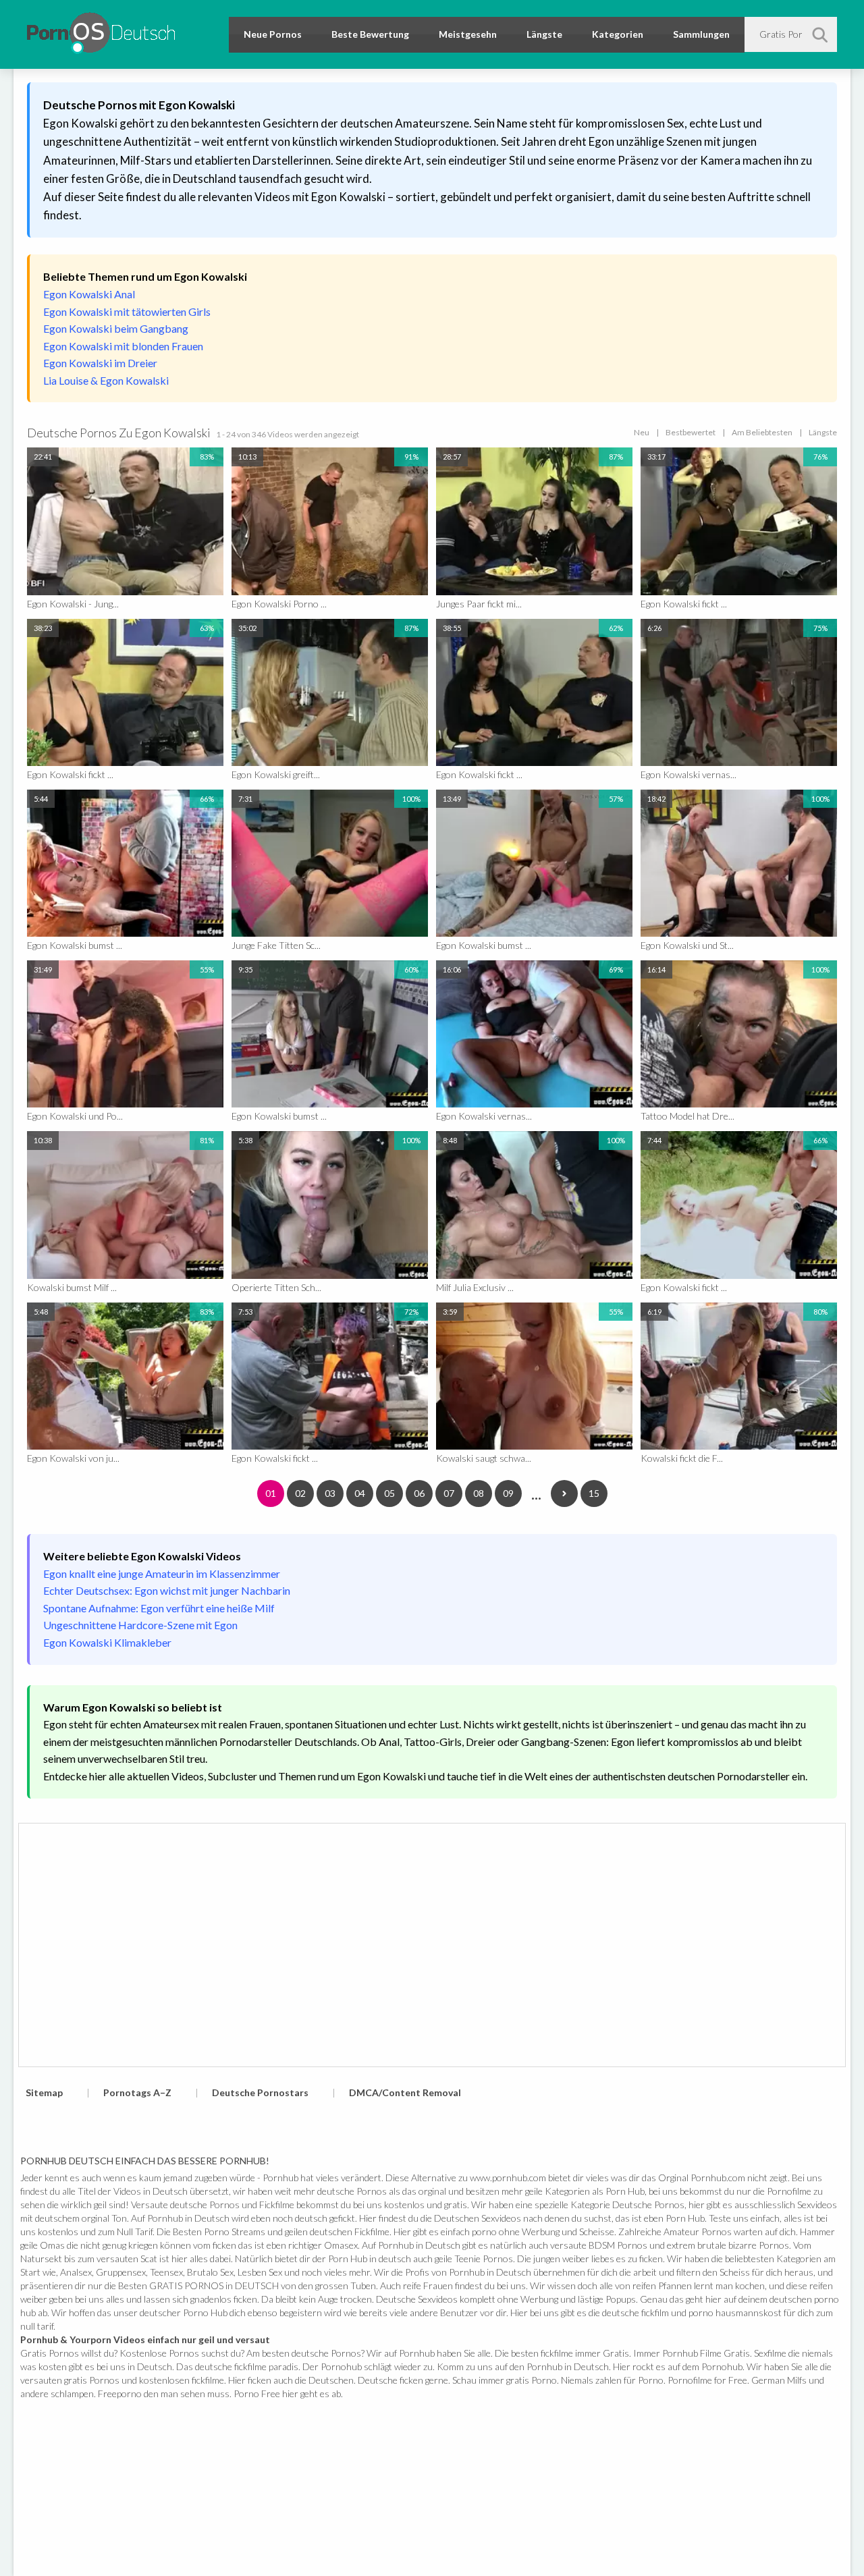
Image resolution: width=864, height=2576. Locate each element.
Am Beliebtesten (762, 432)
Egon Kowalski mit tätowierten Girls (127, 311)
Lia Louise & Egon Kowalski (106, 380)
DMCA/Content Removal (405, 2092)
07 (449, 1493)
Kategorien (618, 34)
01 (271, 1493)
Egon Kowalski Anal (89, 294)
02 (300, 1493)
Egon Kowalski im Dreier (100, 363)
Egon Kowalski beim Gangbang (116, 328)
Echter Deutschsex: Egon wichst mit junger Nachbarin (167, 1590)
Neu (642, 432)
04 (360, 1493)
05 (389, 1493)
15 (594, 1493)
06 (419, 1493)
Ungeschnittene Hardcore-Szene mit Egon (140, 1625)
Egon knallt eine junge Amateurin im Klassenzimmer (162, 1573)
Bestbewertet (691, 432)
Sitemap (44, 2092)
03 (330, 1493)
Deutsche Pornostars (260, 2092)
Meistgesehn (468, 34)
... (536, 1493)
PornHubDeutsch (101, 31)
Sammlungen (701, 34)
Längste (544, 34)
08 (479, 1493)
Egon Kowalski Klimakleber (107, 1642)
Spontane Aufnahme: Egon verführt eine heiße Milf (159, 1608)
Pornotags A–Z (137, 2092)
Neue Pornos (273, 34)
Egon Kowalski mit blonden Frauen (123, 346)
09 (508, 1493)
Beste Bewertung (370, 34)
